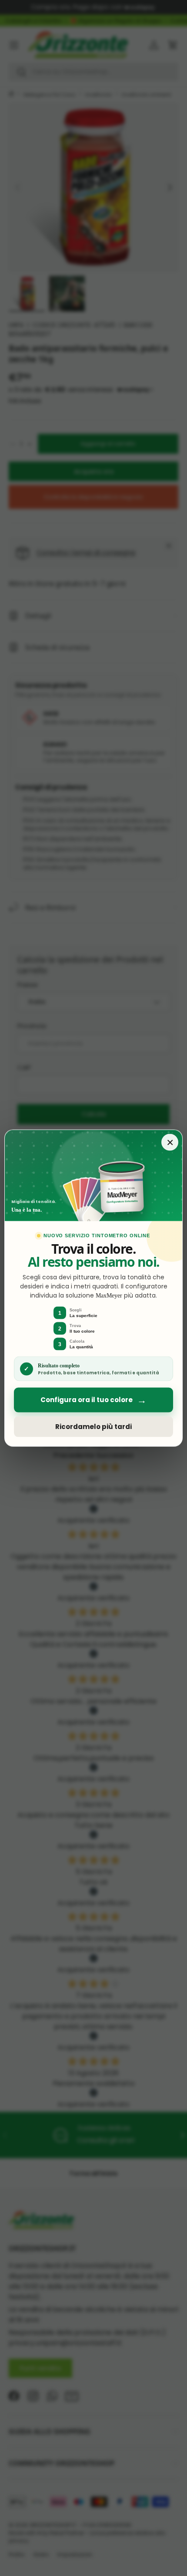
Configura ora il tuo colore (93, 1400)
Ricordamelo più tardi (93, 1427)
